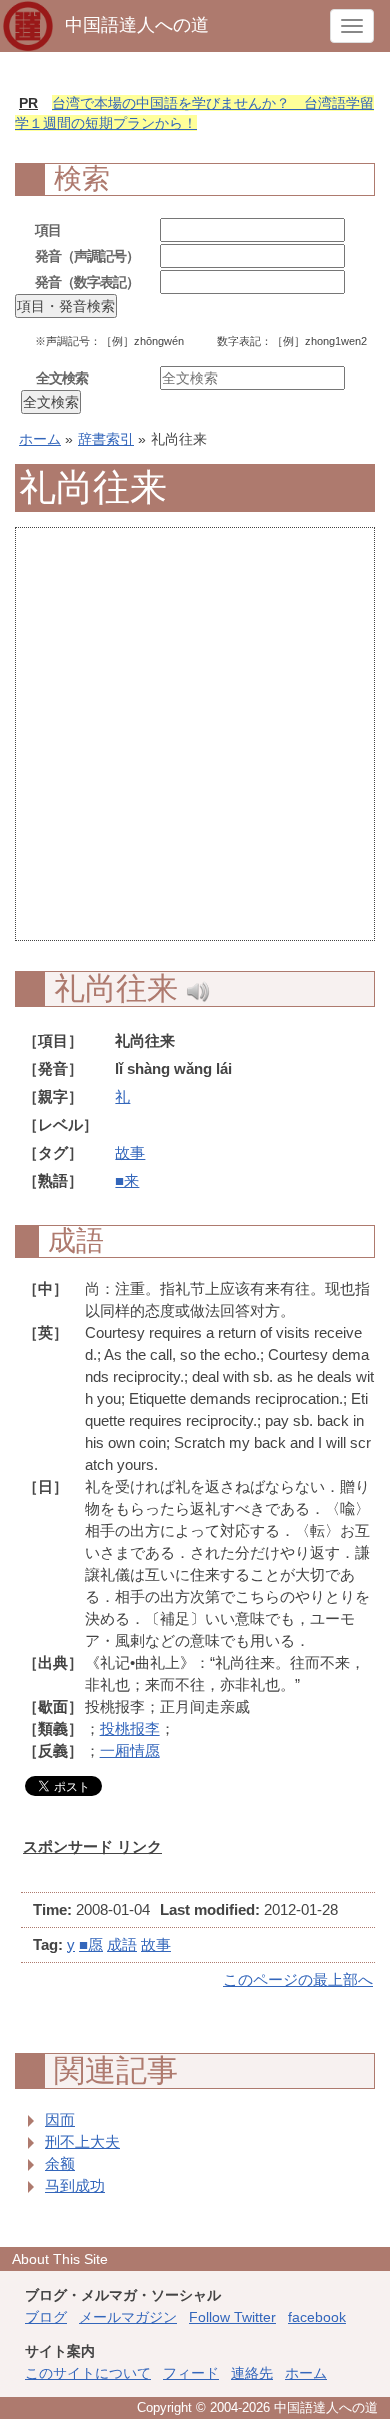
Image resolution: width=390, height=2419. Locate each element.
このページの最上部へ (298, 1979)
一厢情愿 (130, 1750)
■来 (127, 1180)
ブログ (46, 2317)
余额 (60, 2163)
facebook (317, 2317)
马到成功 (75, 2185)
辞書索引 (106, 439)
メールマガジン (128, 2317)
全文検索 (62, 378)
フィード (191, 2373)
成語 (122, 1944)
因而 (60, 2119)
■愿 (91, 1944)
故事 (130, 1152)
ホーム (40, 439)
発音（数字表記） (87, 282)
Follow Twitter (232, 2317)
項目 (48, 230)
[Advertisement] (195, 745)
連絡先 (252, 2373)
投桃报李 (130, 1728)
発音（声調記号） (87, 256)
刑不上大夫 (82, 2141)
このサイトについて (88, 2373)
